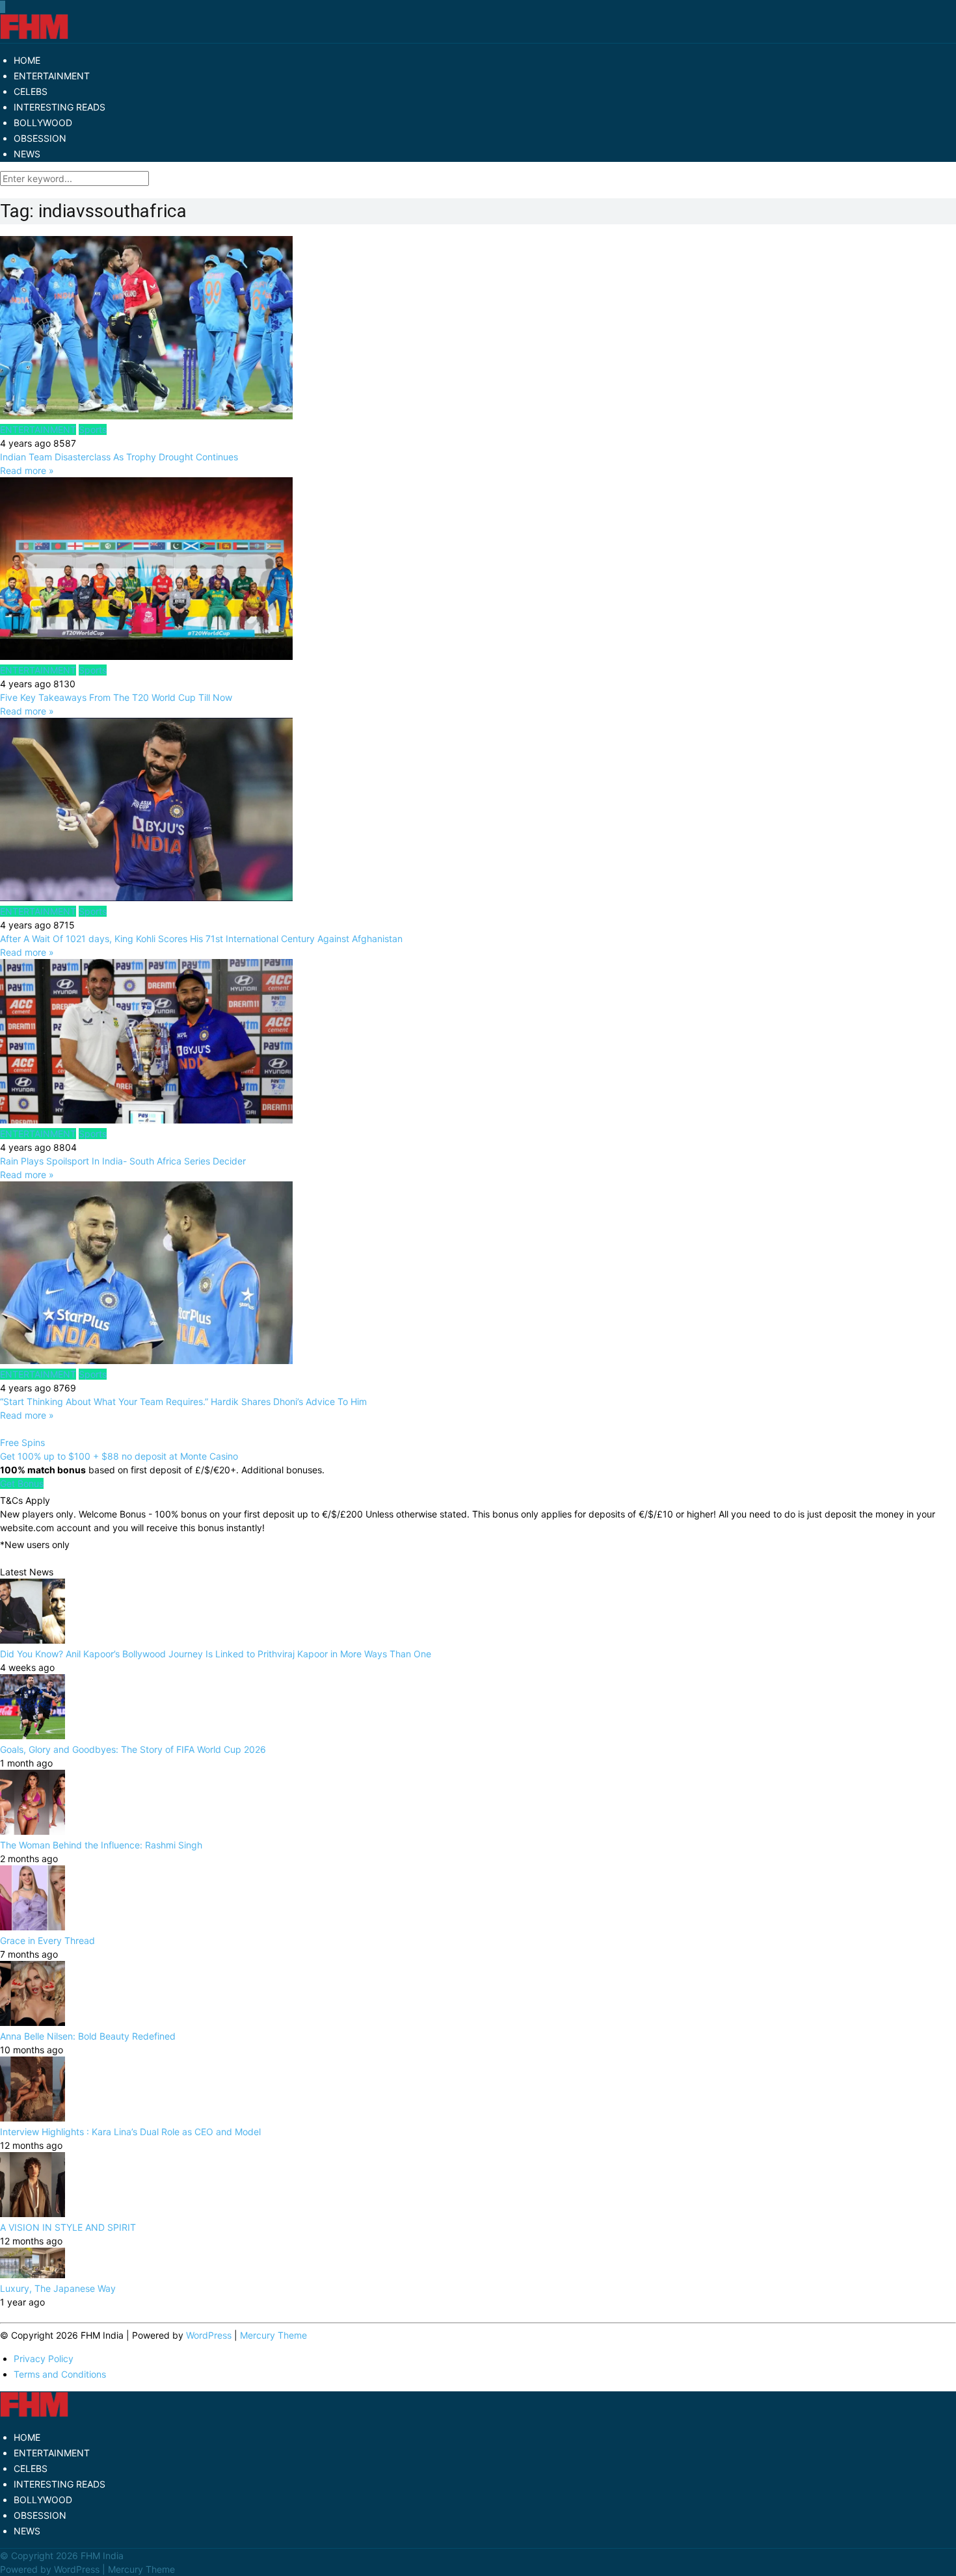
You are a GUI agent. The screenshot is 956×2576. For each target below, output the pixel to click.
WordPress (209, 2335)
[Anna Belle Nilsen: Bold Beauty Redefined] (33, 2022)
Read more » (27, 470)
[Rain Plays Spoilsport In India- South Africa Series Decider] (478, 1043)
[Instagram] (5, 7)
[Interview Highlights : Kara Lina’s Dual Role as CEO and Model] (33, 2118)
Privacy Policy (44, 2359)
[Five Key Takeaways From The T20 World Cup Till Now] (478, 570)
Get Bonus (22, 1483)
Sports (93, 429)
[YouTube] (3, 7)
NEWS (27, 154)
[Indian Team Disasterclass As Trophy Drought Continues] (478, 329)
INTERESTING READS (60, 107)
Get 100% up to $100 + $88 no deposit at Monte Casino (119, 1456)
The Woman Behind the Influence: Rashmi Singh (101, 1845)
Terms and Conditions (60, 2374)
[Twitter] (2, 7)
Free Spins (22, 1442)
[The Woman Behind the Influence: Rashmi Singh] (33, 1831)
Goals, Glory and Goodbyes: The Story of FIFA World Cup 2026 (133, 1749)
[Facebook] (1, 7)
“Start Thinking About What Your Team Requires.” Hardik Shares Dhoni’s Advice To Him (185, 1401)
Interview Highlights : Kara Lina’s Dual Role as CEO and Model (130, 2132)
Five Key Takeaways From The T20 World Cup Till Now (116, 697)
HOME (27, 60)
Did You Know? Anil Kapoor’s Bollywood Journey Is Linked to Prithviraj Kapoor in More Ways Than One (216, 1654)
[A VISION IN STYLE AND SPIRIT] (33, 2214)
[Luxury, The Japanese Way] (33, 2275)
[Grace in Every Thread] (33, 1927)
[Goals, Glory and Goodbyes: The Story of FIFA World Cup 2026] (33, 1736)
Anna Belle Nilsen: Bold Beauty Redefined (88, 2036)
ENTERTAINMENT (52, 76)
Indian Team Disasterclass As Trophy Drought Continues (119, 457)
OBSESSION (40, 138)
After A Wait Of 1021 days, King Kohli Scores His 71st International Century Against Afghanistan (201, 939)
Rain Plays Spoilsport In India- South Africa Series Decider (123, 1161)
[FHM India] (34, 36)
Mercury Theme (273, 2335)
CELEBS (31, 91)
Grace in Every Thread (47, 1940)
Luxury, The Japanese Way (58, 2288)
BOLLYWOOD (43, 123)
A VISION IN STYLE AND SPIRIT (68, 2227)
